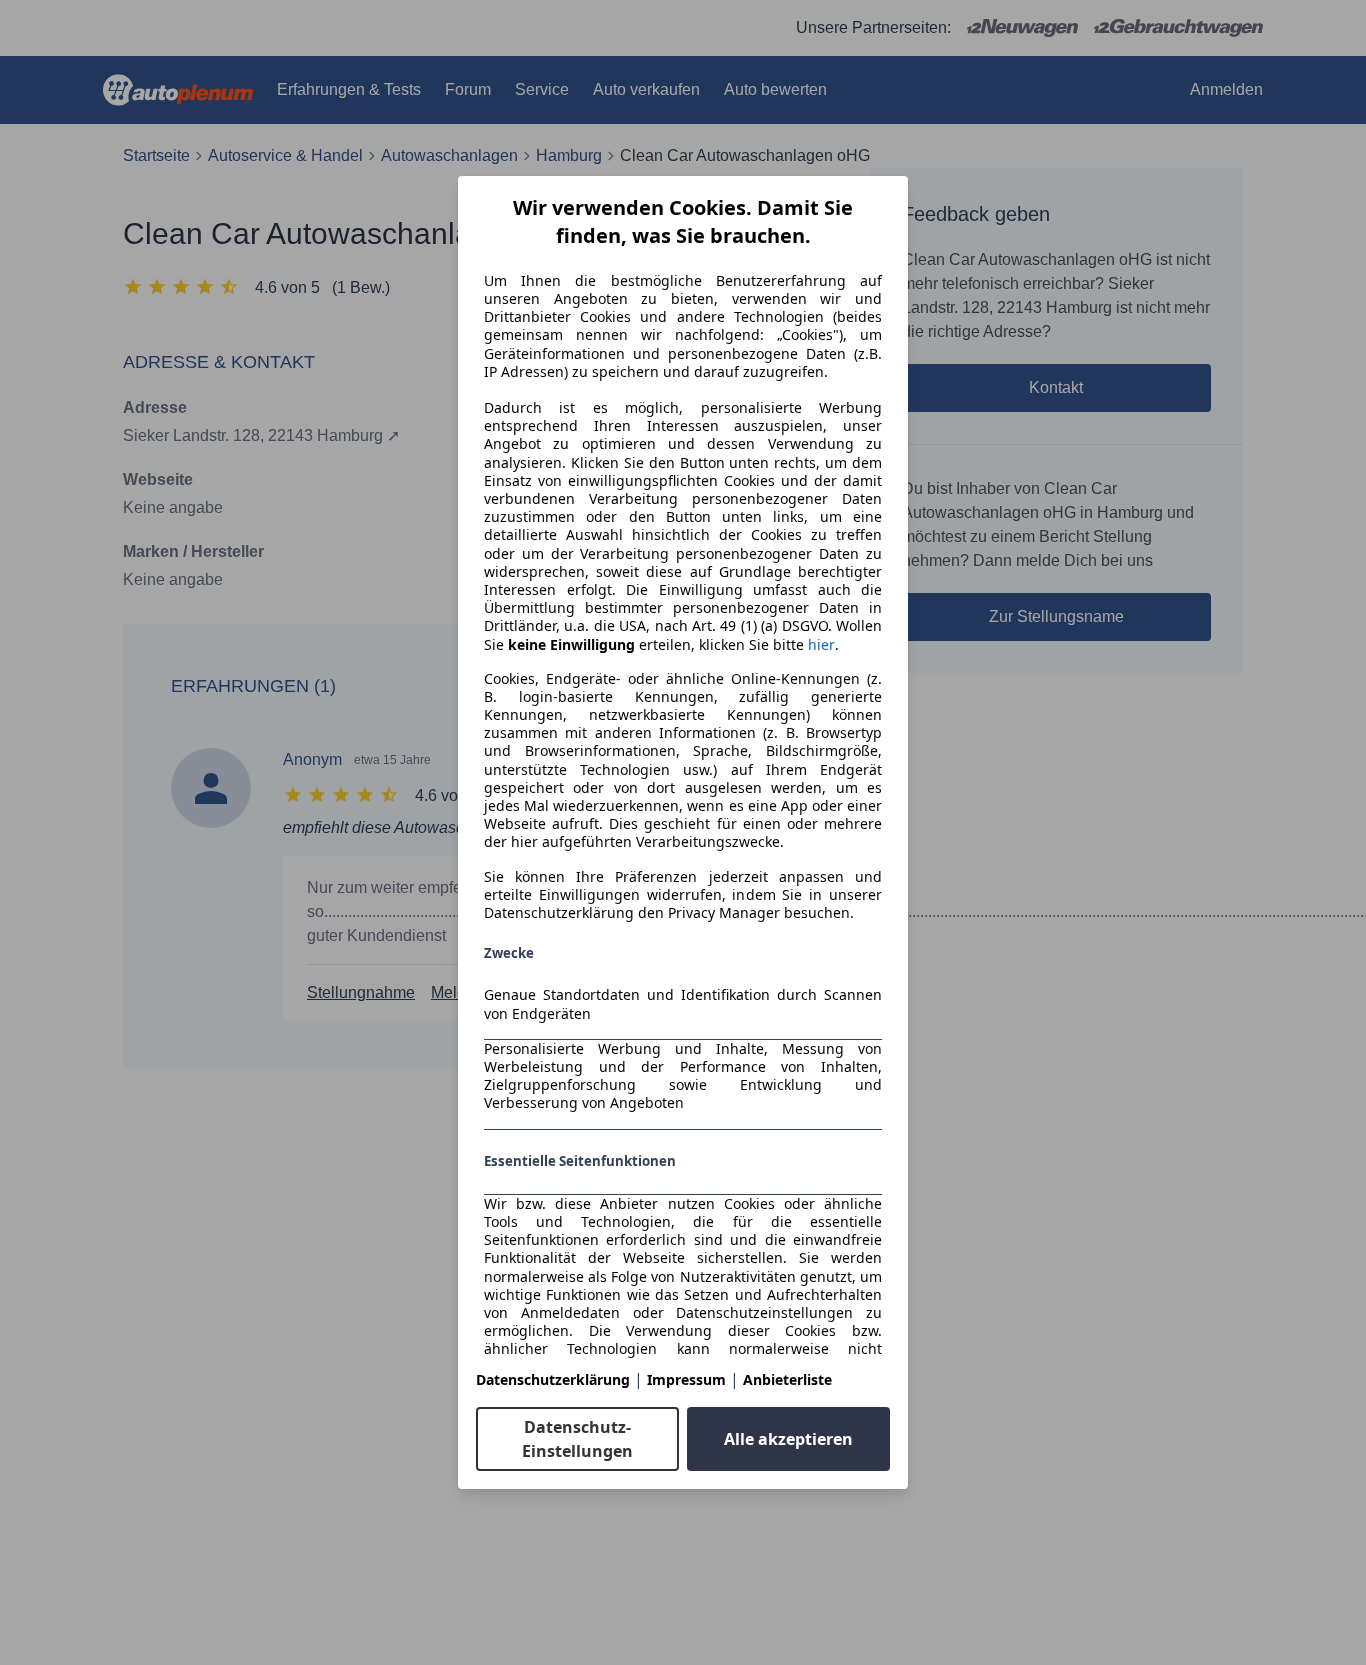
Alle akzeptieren (788, 1439)
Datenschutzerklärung (553, 1379)
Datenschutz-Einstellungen (577, 1439)
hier (821, 645)
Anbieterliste (787, 1379)
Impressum (686, 1379)
